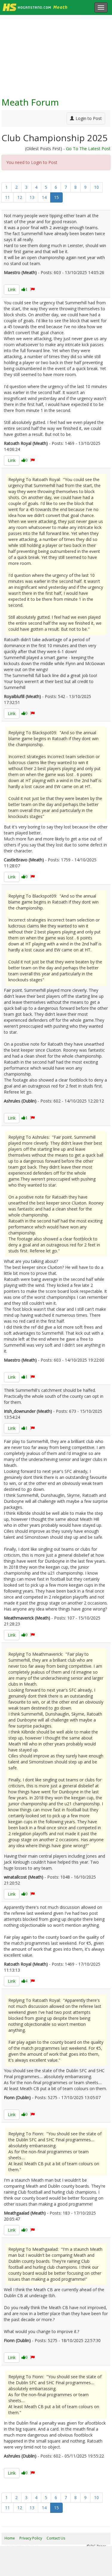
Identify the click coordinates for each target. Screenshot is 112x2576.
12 (20, 197)
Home (10, 2538)
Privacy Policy (31, 2538)
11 (7, 197)
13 (32, 197)
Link (12, 289)
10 (96, 187)
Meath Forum (30, 102)
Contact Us (56, 2538)
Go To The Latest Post (88, 149)
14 (44, 197)
